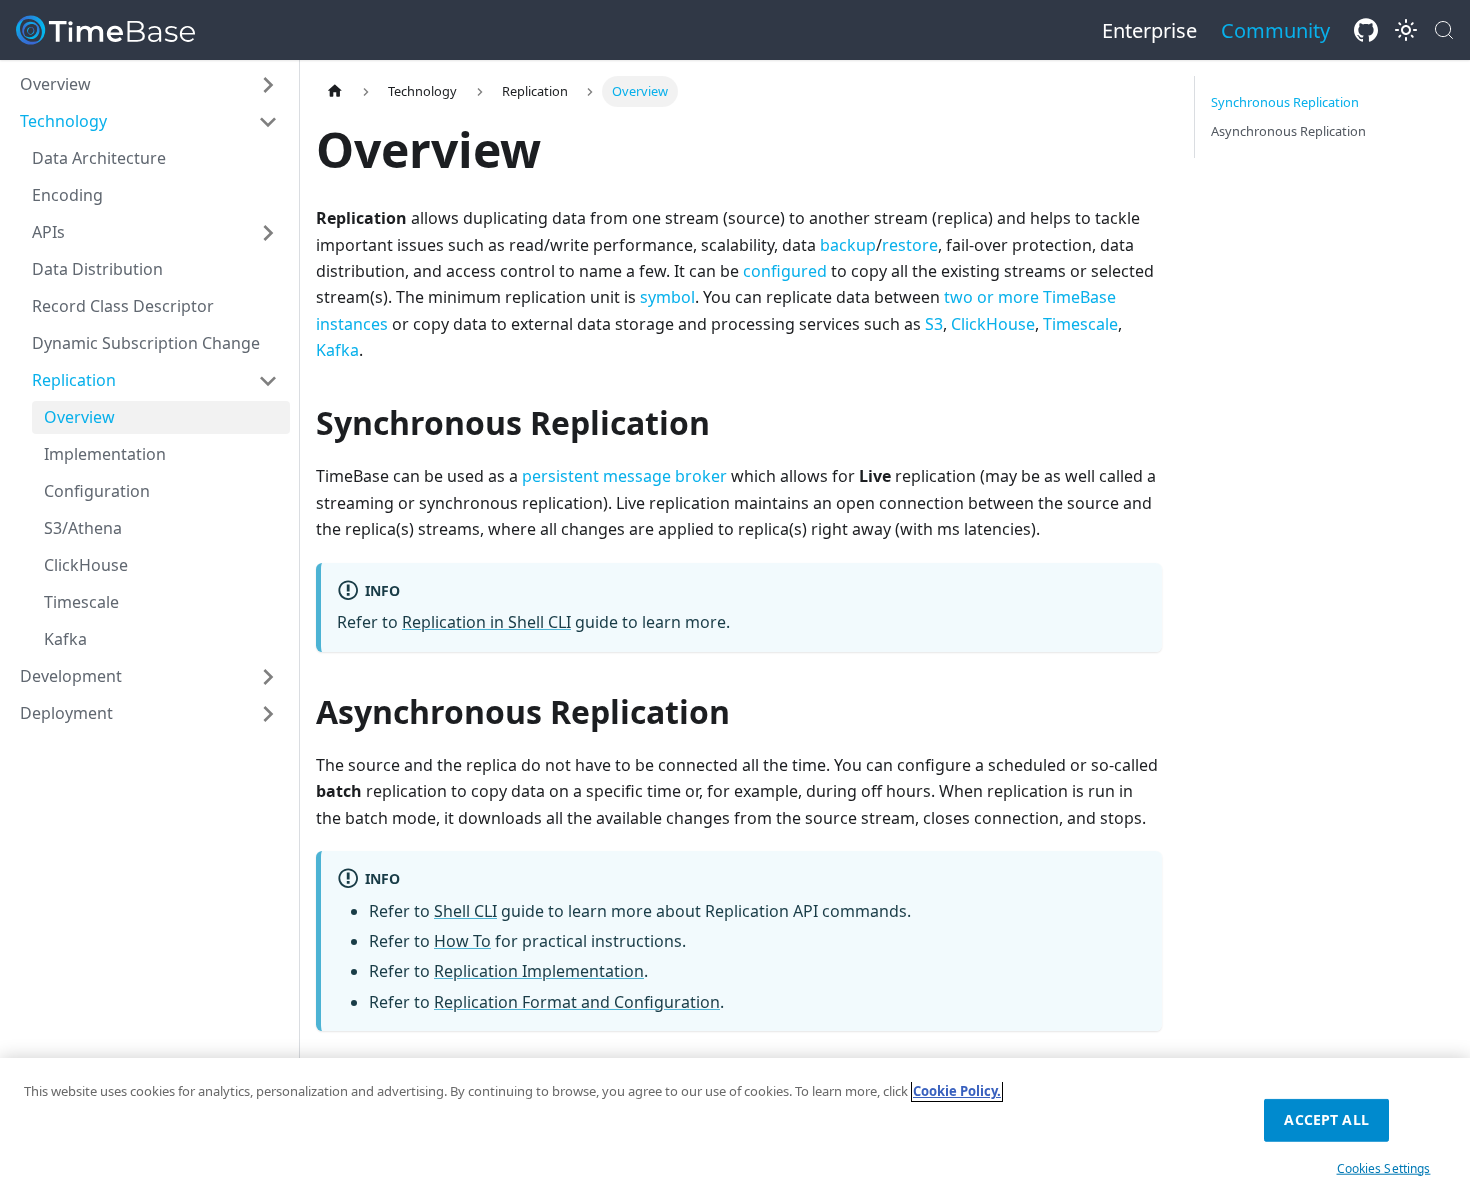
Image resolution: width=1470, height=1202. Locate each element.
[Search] (1444, 30)
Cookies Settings (1384, 1167)
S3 (934, 324)
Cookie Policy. (957, 1091)
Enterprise (1149, 30)
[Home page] (335, 91)
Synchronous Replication (1285, 102)
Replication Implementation (539, 971)
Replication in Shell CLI (486, 622)
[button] (149, 84)
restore (910, 245)
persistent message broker (624, 476)
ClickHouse (993, 324)
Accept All (1326, 1119)
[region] (735, 1130)
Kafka (337, 350)
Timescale (1080, 324)
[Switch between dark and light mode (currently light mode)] (1406, 30)
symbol (667, 297)
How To (462, 941)
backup (848, 245)
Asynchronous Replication (1288, 131)
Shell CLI (465, 911)
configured (785, 271)
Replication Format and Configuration (577, 1002)
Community (1275, 30)
